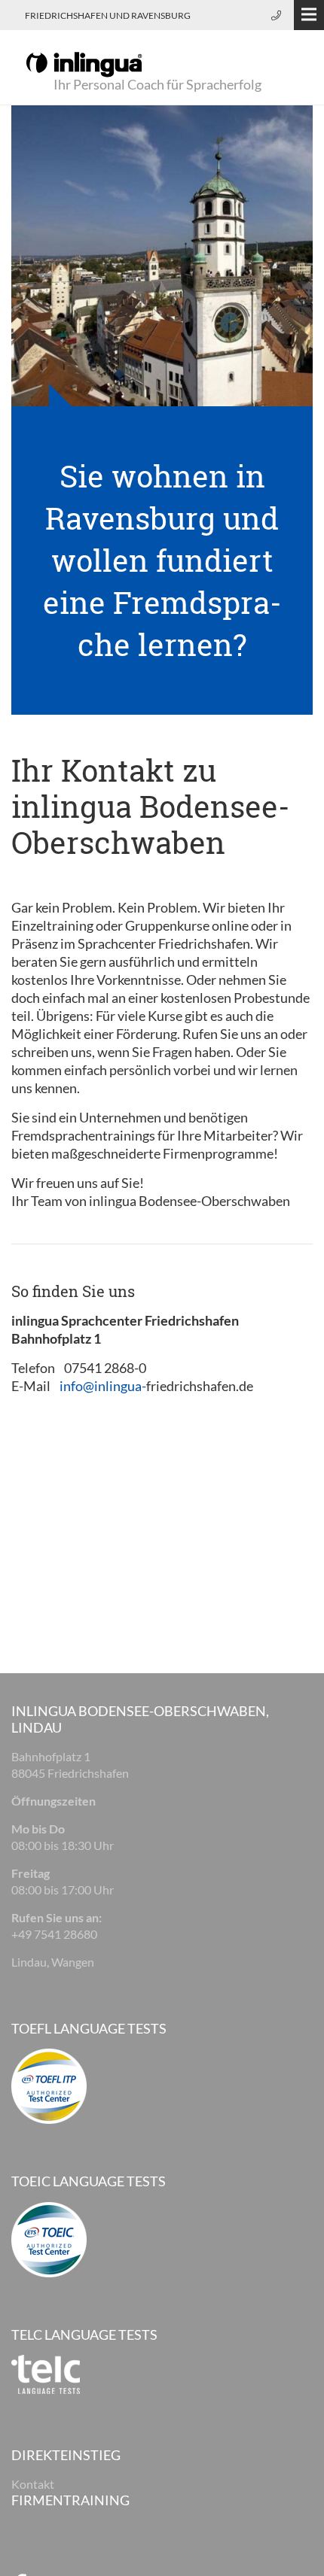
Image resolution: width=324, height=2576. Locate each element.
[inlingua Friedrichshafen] (84, 63)
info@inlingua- (103, 1386)
